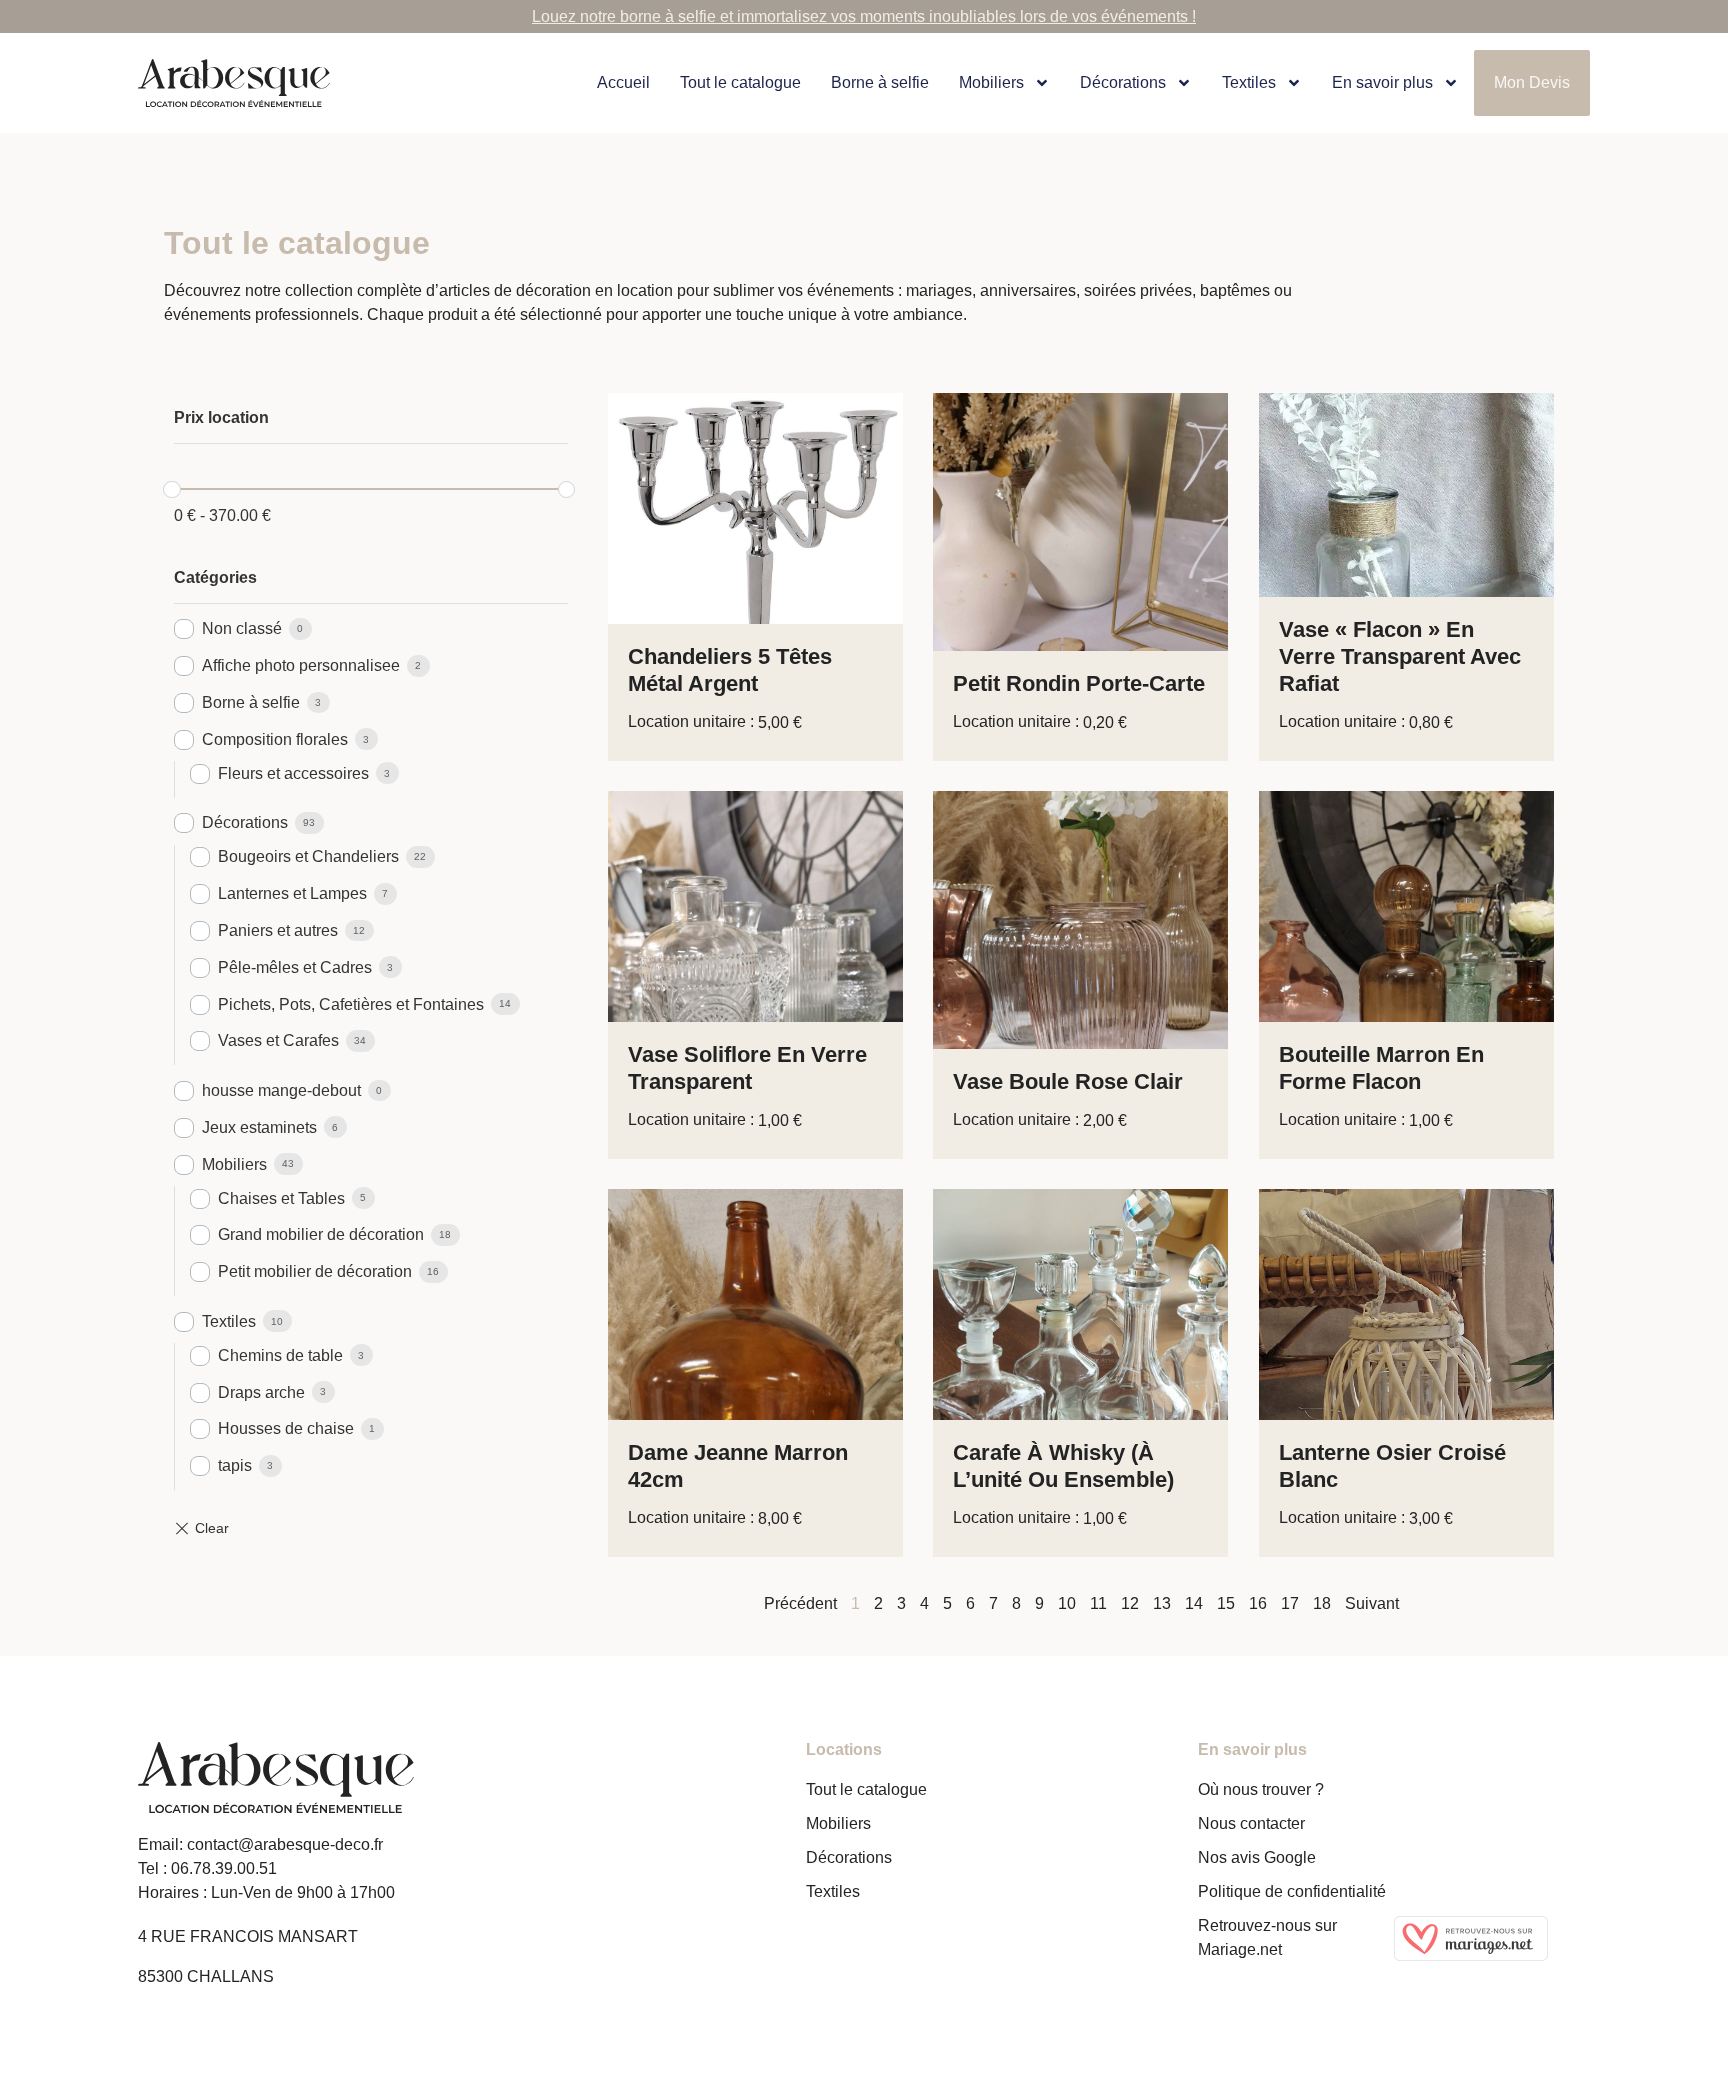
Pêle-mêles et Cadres (295, 967)
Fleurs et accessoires (293, 773)
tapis (235, 1465)
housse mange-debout (281, 1090)
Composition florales (275, 739)
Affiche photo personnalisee (301, 665)
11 (1098, 1603)
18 (1322, 1603)
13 (1162, 1603)
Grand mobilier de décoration (321, 1234)
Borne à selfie (880, 82)
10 (1067, 1603)
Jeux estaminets (259, 1127)
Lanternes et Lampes (292, 893)
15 (1226, 1603)
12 (1130, 1603)
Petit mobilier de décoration (315, 1271)
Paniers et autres (278, 930)
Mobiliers (991, 82)
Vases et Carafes (278, 1040)
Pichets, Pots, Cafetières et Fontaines (351, 1004)
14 (1194, 1603)
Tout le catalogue (740, 82)
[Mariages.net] (1492, 1938)
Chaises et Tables (281, 1198)
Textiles (229, 1321)
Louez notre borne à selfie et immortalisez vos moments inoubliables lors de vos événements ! (864, 16)
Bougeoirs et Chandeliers (308, 856)
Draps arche (261, 1392)
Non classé (242, 628)
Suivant (1372, 1603)
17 (1290, 1603)
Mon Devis (1532, 82)
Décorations (1123, 82)
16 (1258, 1603)
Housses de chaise (286, 1428)
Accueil (623, 82)
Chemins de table (280, 1355)
